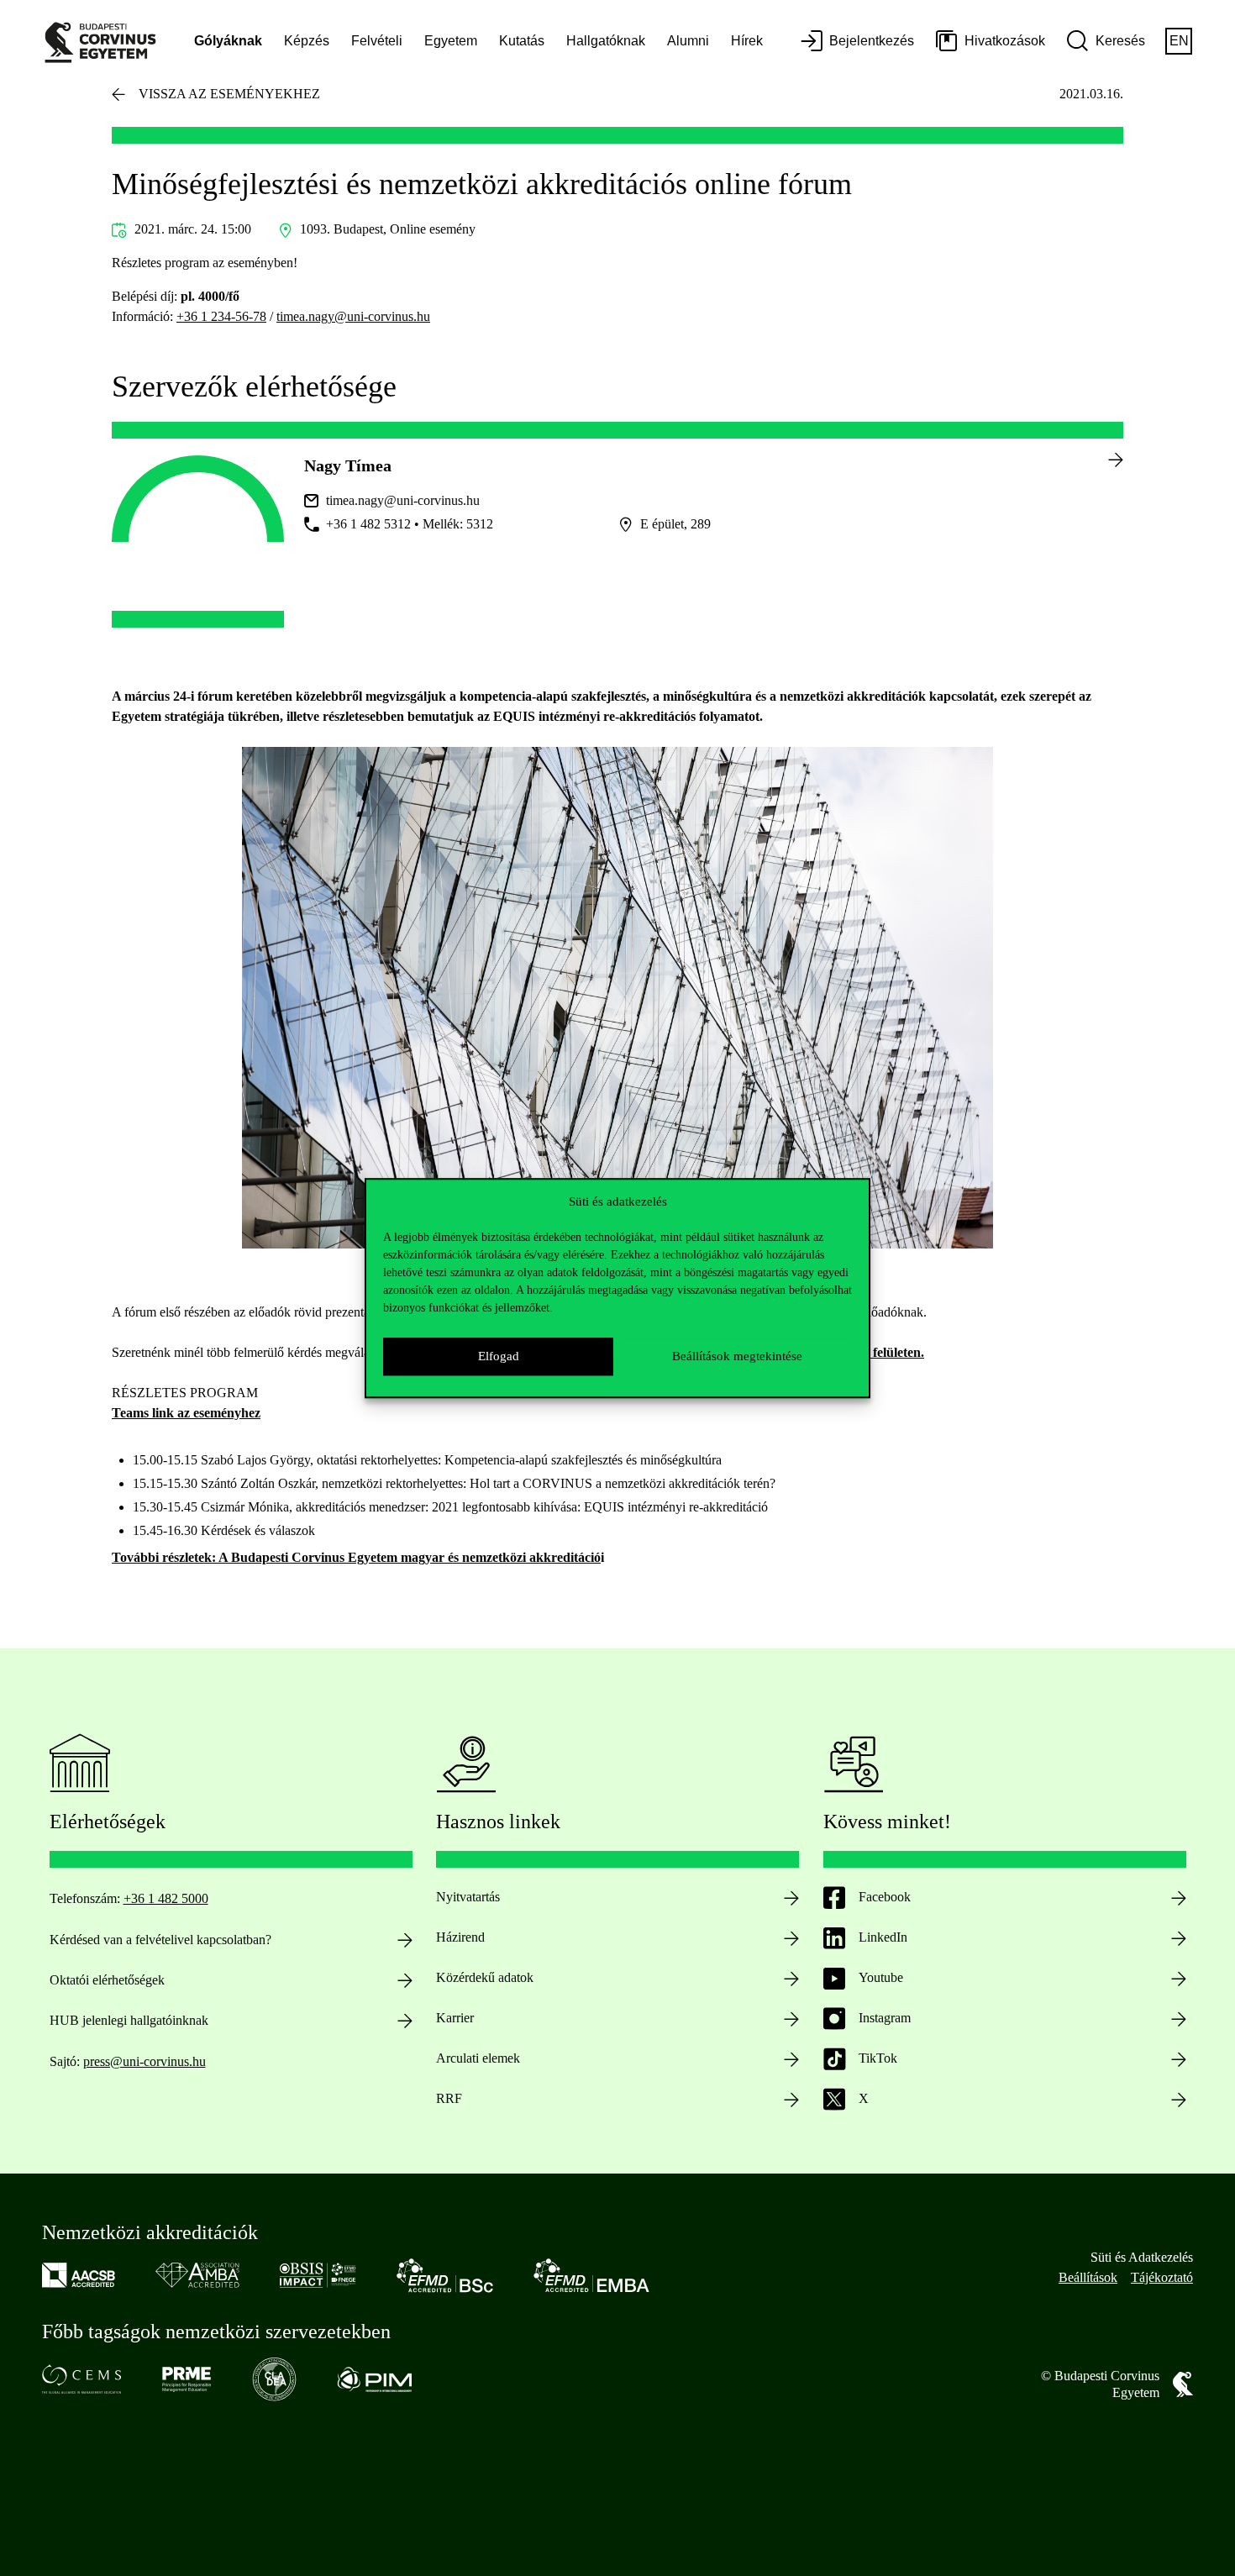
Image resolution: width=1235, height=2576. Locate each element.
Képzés (307, 41)
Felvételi (377, 41)
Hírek (747, 41)
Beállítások (1088, 2277)
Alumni (688, 41)
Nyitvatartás (468, 1897)
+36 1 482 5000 (166, 1898)
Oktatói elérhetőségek (107, 1980)
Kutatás (522, 41)
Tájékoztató (1162, 2277)
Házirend (460, 1937)
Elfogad (499, 1356)
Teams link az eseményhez (186, 1413)
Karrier (455, 2018)
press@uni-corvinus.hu (145, 2061)
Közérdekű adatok (485, 1977)
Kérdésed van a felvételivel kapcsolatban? (160, 1940)
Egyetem (451, 41)
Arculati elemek (478, 2058)
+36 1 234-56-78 (221, 316)
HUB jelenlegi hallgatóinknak (129, 2020)
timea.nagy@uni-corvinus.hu (353, 316)
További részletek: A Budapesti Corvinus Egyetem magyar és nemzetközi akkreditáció (356, 1557)
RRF (449, 2098)
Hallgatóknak (606, 41)
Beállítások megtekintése (737, 1356)
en (1179, 41)
